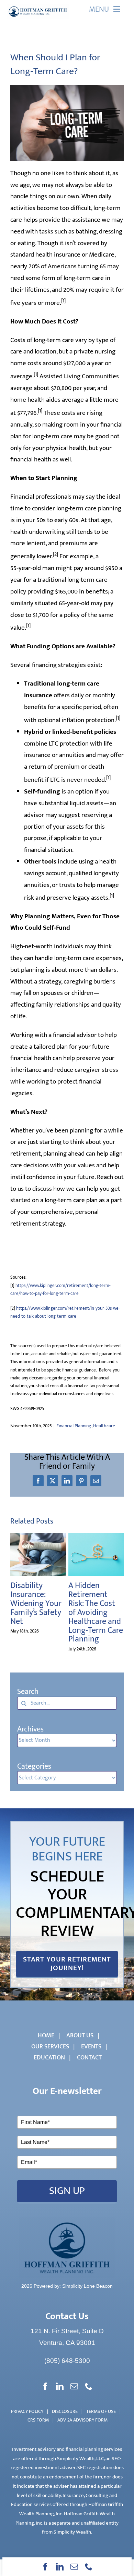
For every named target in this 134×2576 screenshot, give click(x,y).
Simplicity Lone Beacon (87, 2286)
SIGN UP (67, 2191)
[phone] (89, 2567)
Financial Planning (74, 1426)
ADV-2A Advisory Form (82, 2420)
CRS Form (38, 2420)
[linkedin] (60, 2567)
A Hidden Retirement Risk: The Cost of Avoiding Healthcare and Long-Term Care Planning (96, 1612)
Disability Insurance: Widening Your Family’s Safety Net (36, 1604)
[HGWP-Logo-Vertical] (67, 2221)
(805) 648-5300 (67, 2361)
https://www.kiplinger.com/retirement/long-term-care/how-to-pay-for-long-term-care (60, 1290)
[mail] (74, 2567)
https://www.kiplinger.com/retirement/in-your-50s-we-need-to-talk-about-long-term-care (65, 1312)
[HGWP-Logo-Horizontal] (38, 7)
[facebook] (45, 2567)
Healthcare (104, 1426)
